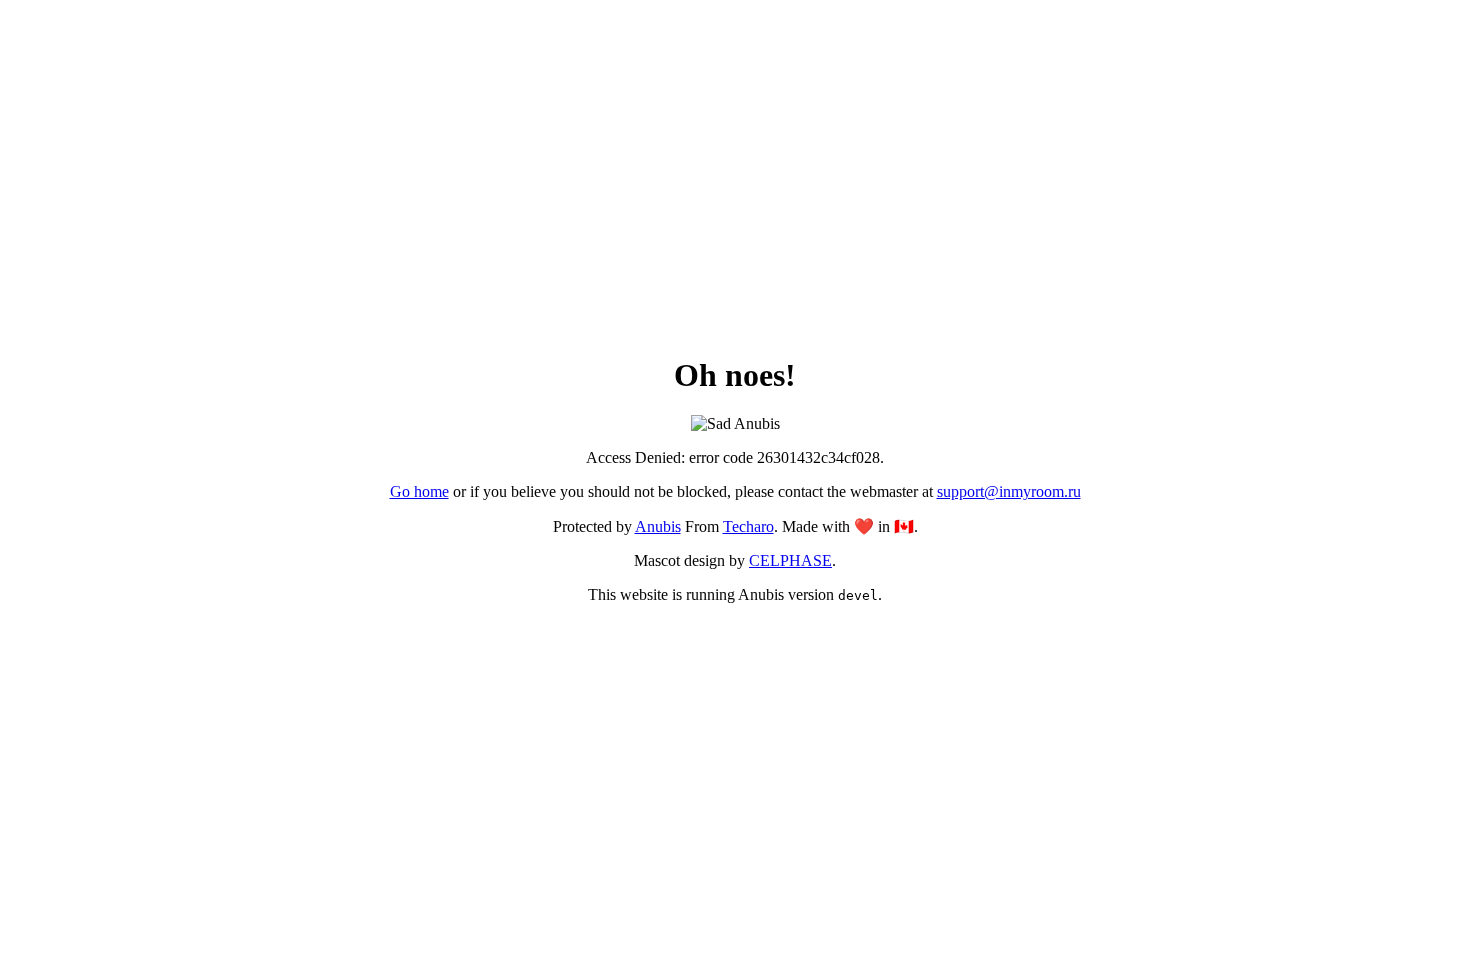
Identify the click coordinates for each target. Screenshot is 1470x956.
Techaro (748, 526)
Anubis (658, 526)
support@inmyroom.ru (1009, 491)
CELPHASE (790, 560)
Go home (419, 491)
